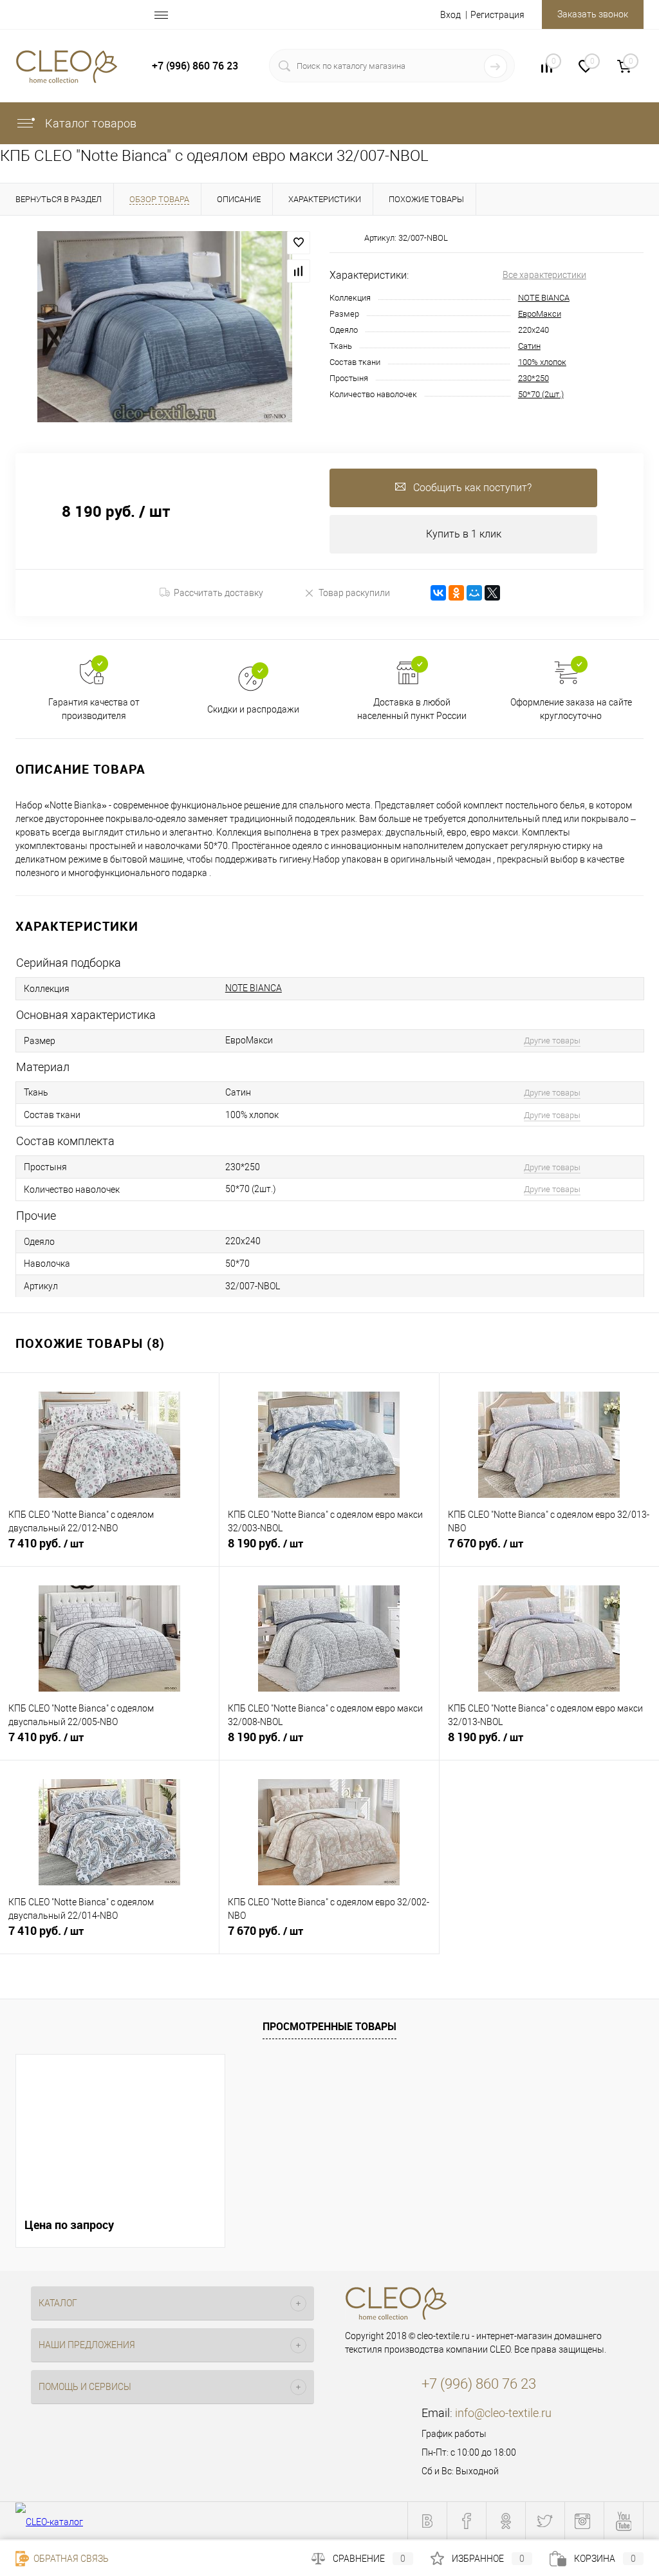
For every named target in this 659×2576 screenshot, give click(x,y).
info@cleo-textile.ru (503, 2413)
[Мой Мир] (474, 593)
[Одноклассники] (456, 593)
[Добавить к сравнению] (299, 271)
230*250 (534, 378)
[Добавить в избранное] (299, 243)
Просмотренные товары (329, 2026)
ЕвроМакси (540, 314)
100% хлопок (542, 362)
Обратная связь (70, 2559)
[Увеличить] (165, 327)
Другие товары (552, 1041)
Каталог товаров (89, 123)
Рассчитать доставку (218, 593)
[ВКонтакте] (438, 593)
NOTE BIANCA (544, 298)
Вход (450, 15)
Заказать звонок (593, 14)
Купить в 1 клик (464, 534)
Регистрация (497, 15)
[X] (492, 593)
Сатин (529, 346)
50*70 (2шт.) (541, 394)
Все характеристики (544, 275)
